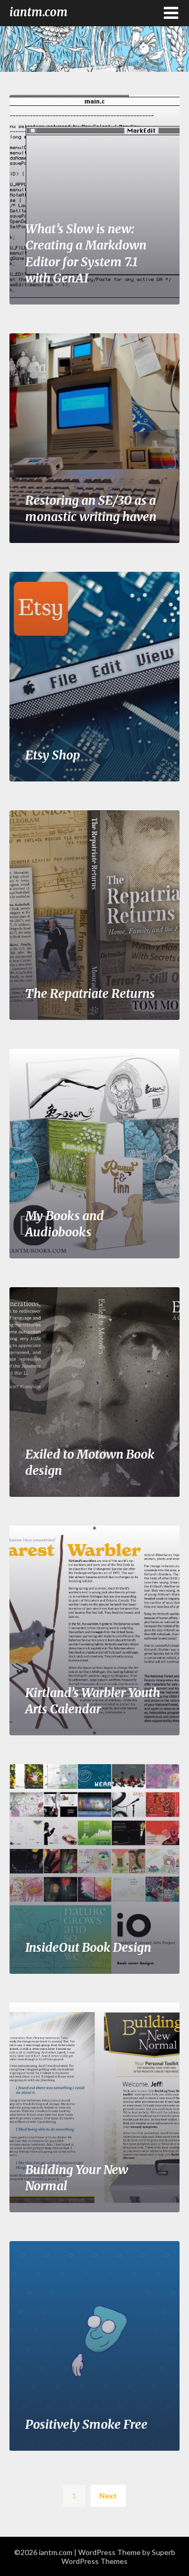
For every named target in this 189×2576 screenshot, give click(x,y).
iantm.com (39, 12)
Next (108, 2496)
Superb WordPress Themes (118, 2557)
